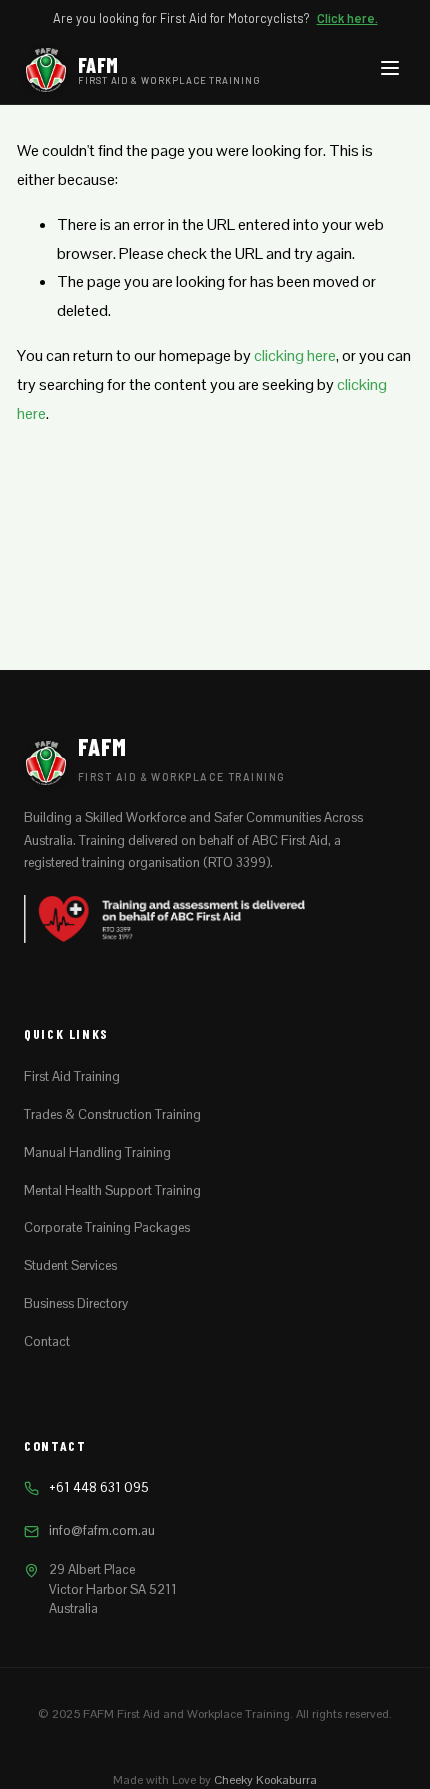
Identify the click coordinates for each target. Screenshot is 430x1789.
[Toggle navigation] (390, 70)
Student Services (70, 1265)
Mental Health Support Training (112, 1190)
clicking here (295, 355)
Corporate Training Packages (107, 1227)
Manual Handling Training (97, 1152)
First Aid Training (72, 1076)
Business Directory (76, 1303)
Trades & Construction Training (112, 1114)
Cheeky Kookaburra (265, 1780)
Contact (47, 1341)
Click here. (347, 18)
